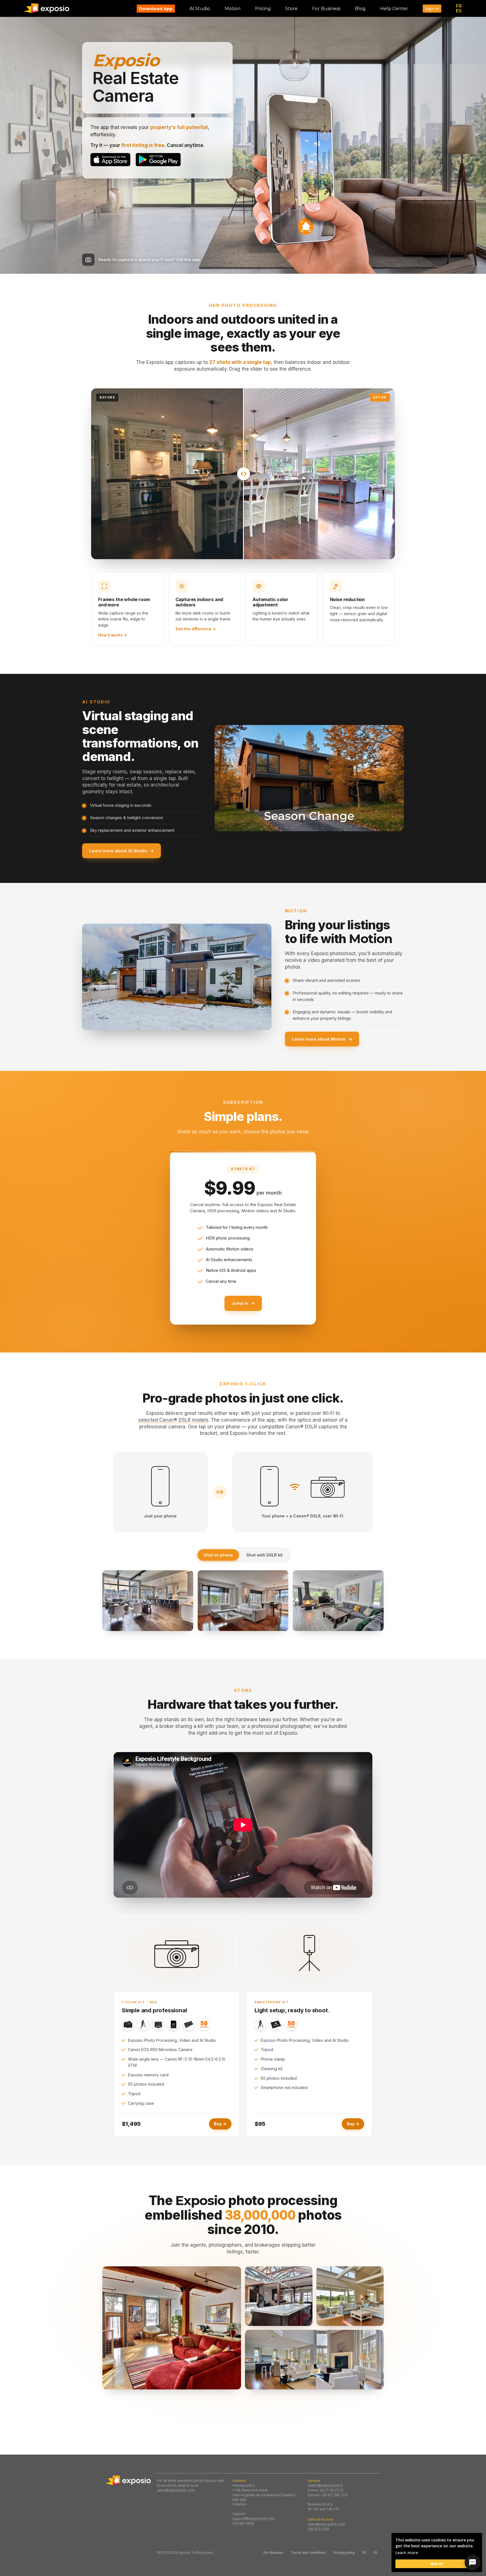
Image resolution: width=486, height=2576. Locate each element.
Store (291, 9)
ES (459, 11)
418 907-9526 (243, 2523)
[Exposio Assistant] (472, 2563)
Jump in (243, 1303)
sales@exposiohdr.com (176, 2490)
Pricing (263, 9)
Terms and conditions (309, 2553)
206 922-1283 (319, 2529)
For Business (274, 2553)
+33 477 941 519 (334, 2495)
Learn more (407, 2553)
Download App (156, 9)
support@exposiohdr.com (254, 2519)
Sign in (432, 9)
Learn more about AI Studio (121, 850)
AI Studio (200, 9)
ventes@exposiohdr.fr (325, 2485)
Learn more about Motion (322, 1039)
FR (459, 6)
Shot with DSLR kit (265, 1555)
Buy (220, 2124)
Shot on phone (218, 1555)
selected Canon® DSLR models (173, 1420)
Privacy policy (344, 2553)
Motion (233, 9)
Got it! (437, 2564)
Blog (360, 9)
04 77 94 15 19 (332, 2490)
